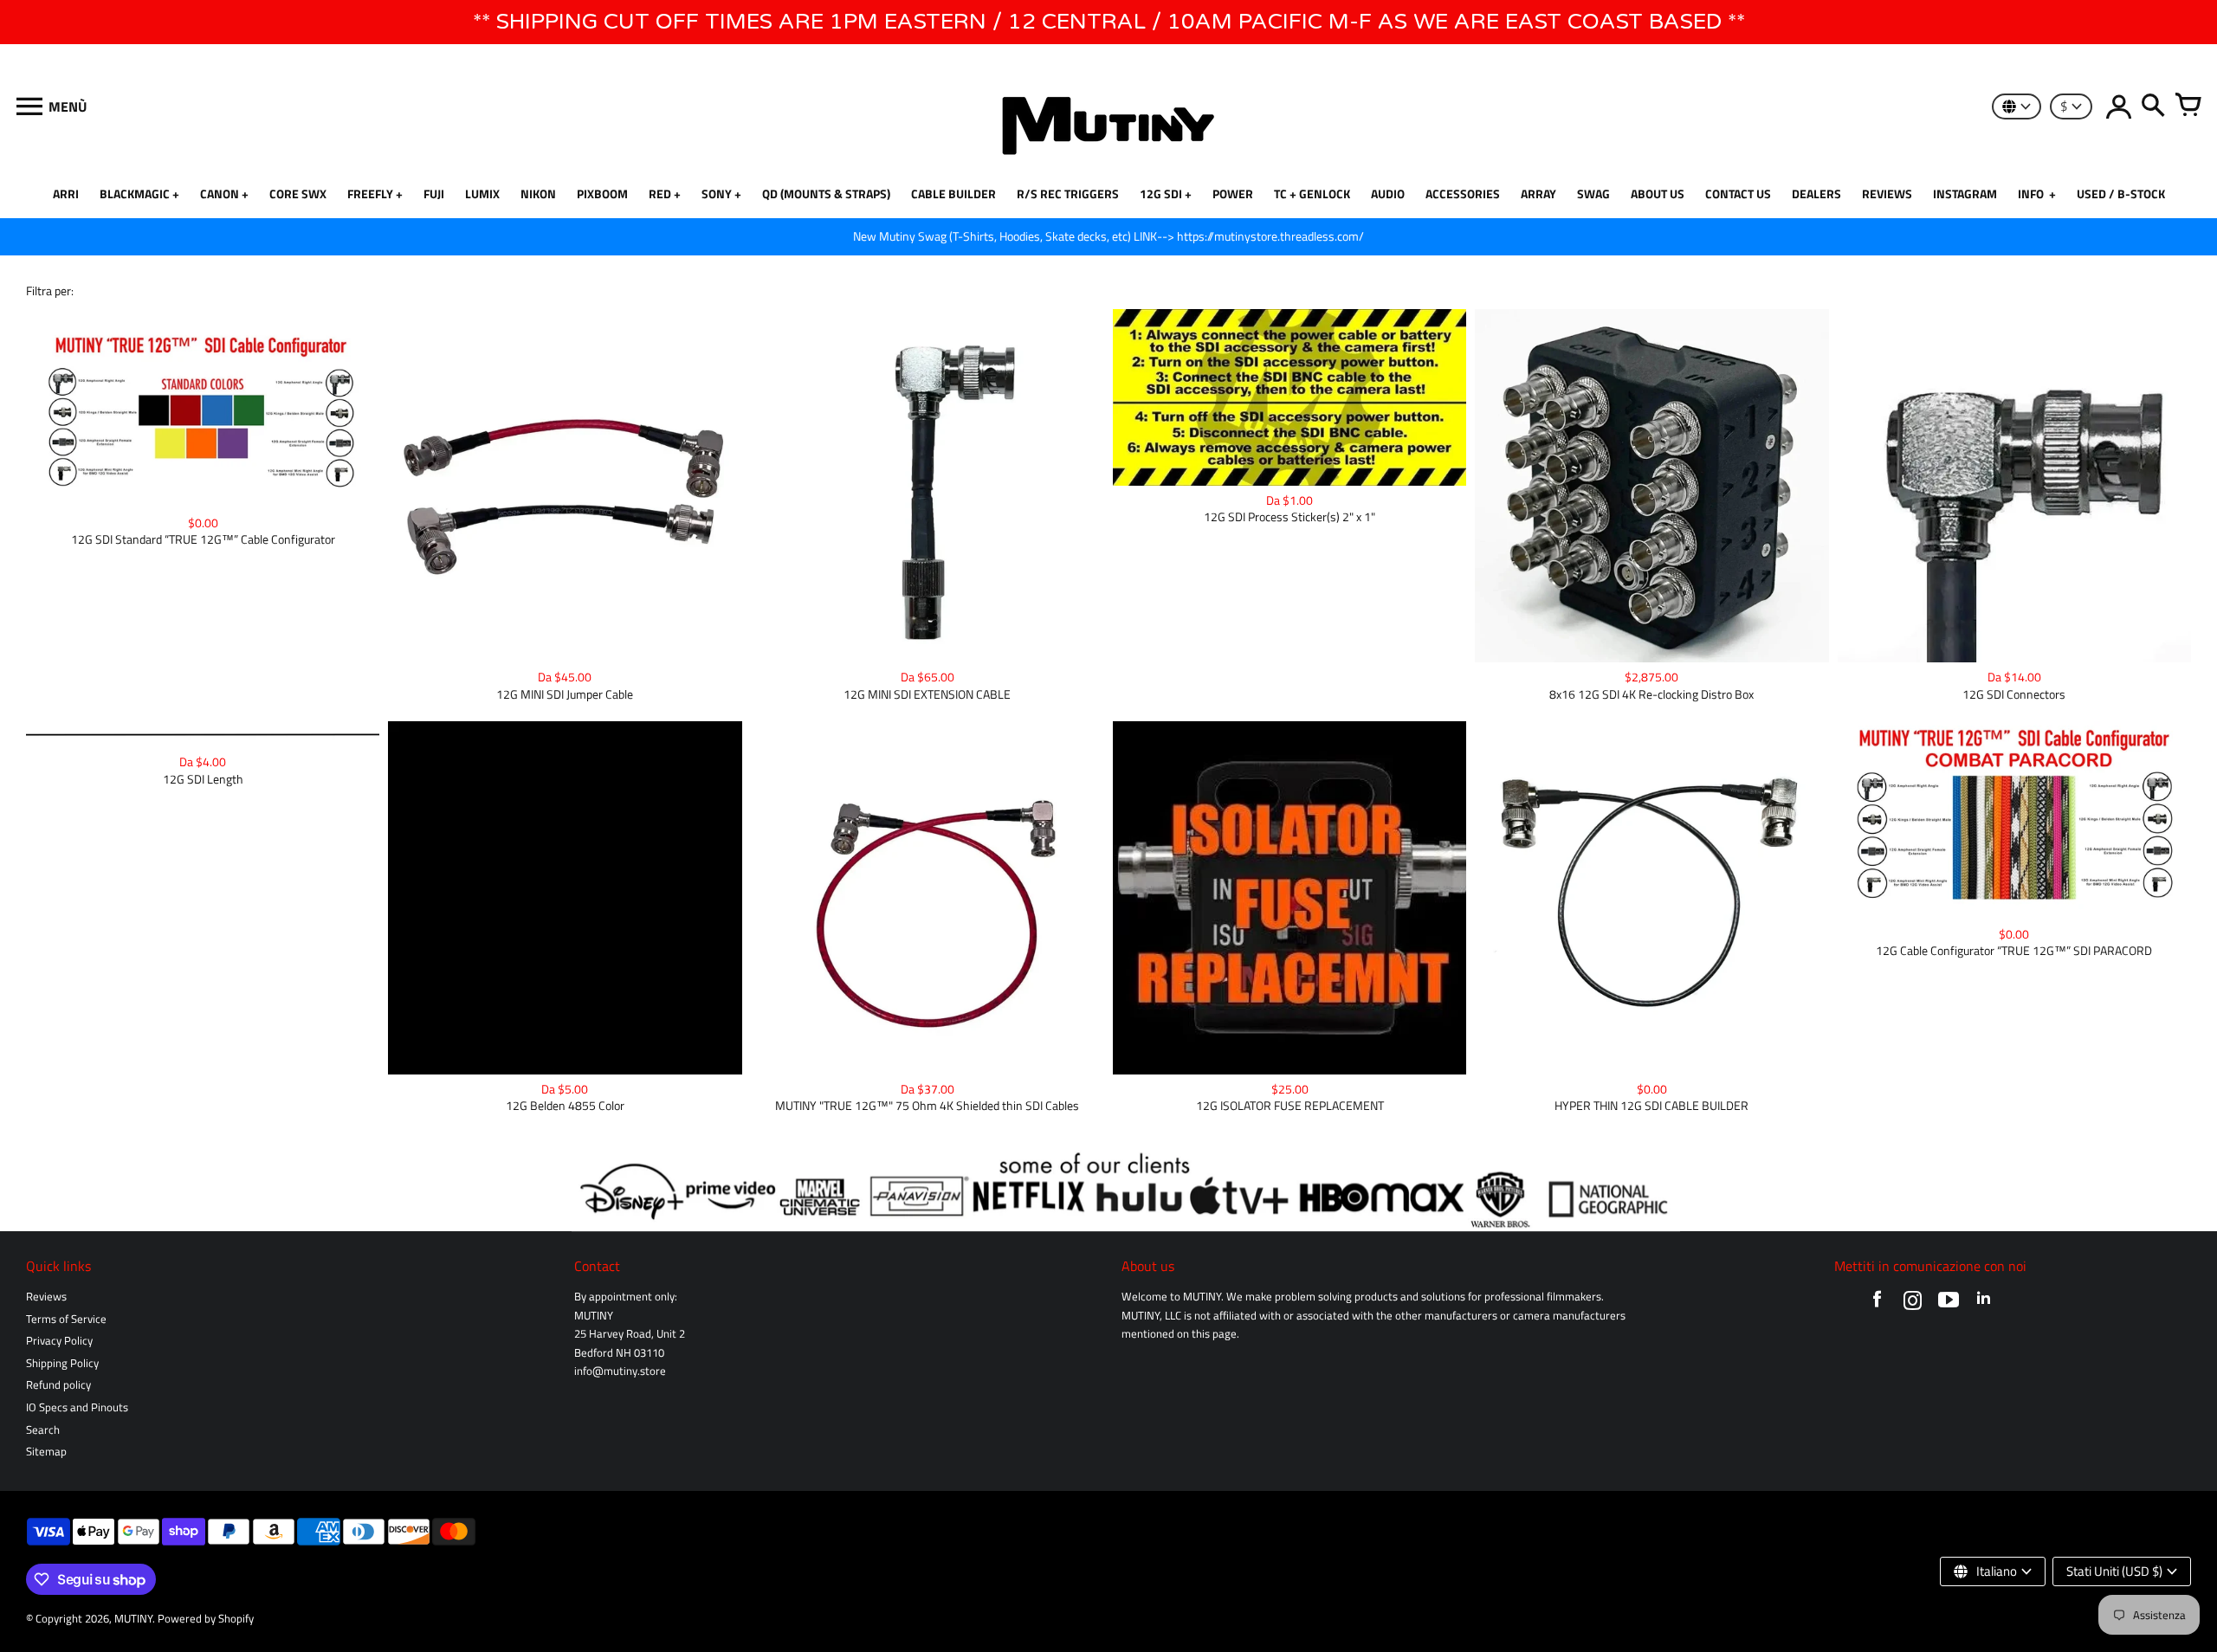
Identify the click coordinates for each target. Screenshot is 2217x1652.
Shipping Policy (62, 1363)
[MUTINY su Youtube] (1948, 1304)
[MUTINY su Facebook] (1877, 1304)
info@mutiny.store (620, 1371)
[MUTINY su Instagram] (1913, 1304)
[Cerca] (2153, 106)
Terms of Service (66, 1319)
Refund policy (58, 1385)
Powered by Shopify (206, 1619)
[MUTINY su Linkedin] (1984, 1304)
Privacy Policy (59, 1341)
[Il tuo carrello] (2188, 106)
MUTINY (133, 1619)
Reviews (46, 1297)
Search (43, 1430)
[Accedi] (2118, 106)
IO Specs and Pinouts (77, 1407)
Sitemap (46, 1452)
